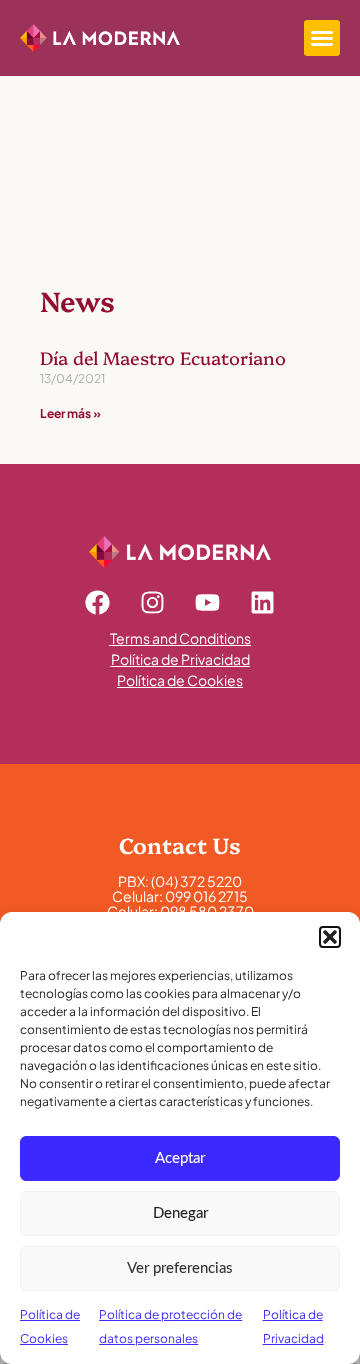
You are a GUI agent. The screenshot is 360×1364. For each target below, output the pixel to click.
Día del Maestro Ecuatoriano (163, 357)
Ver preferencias (180, 1268)
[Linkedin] (263, 603)
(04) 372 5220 (196, 881)
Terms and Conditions (180, 638)
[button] (330, 937)
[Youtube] (208, 603)
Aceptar (180, 1158)
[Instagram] (153, 603)
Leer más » (70, 413)
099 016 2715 (206, 896)
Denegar (180, 1213)
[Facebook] (98, 603)
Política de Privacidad (180, 659)
